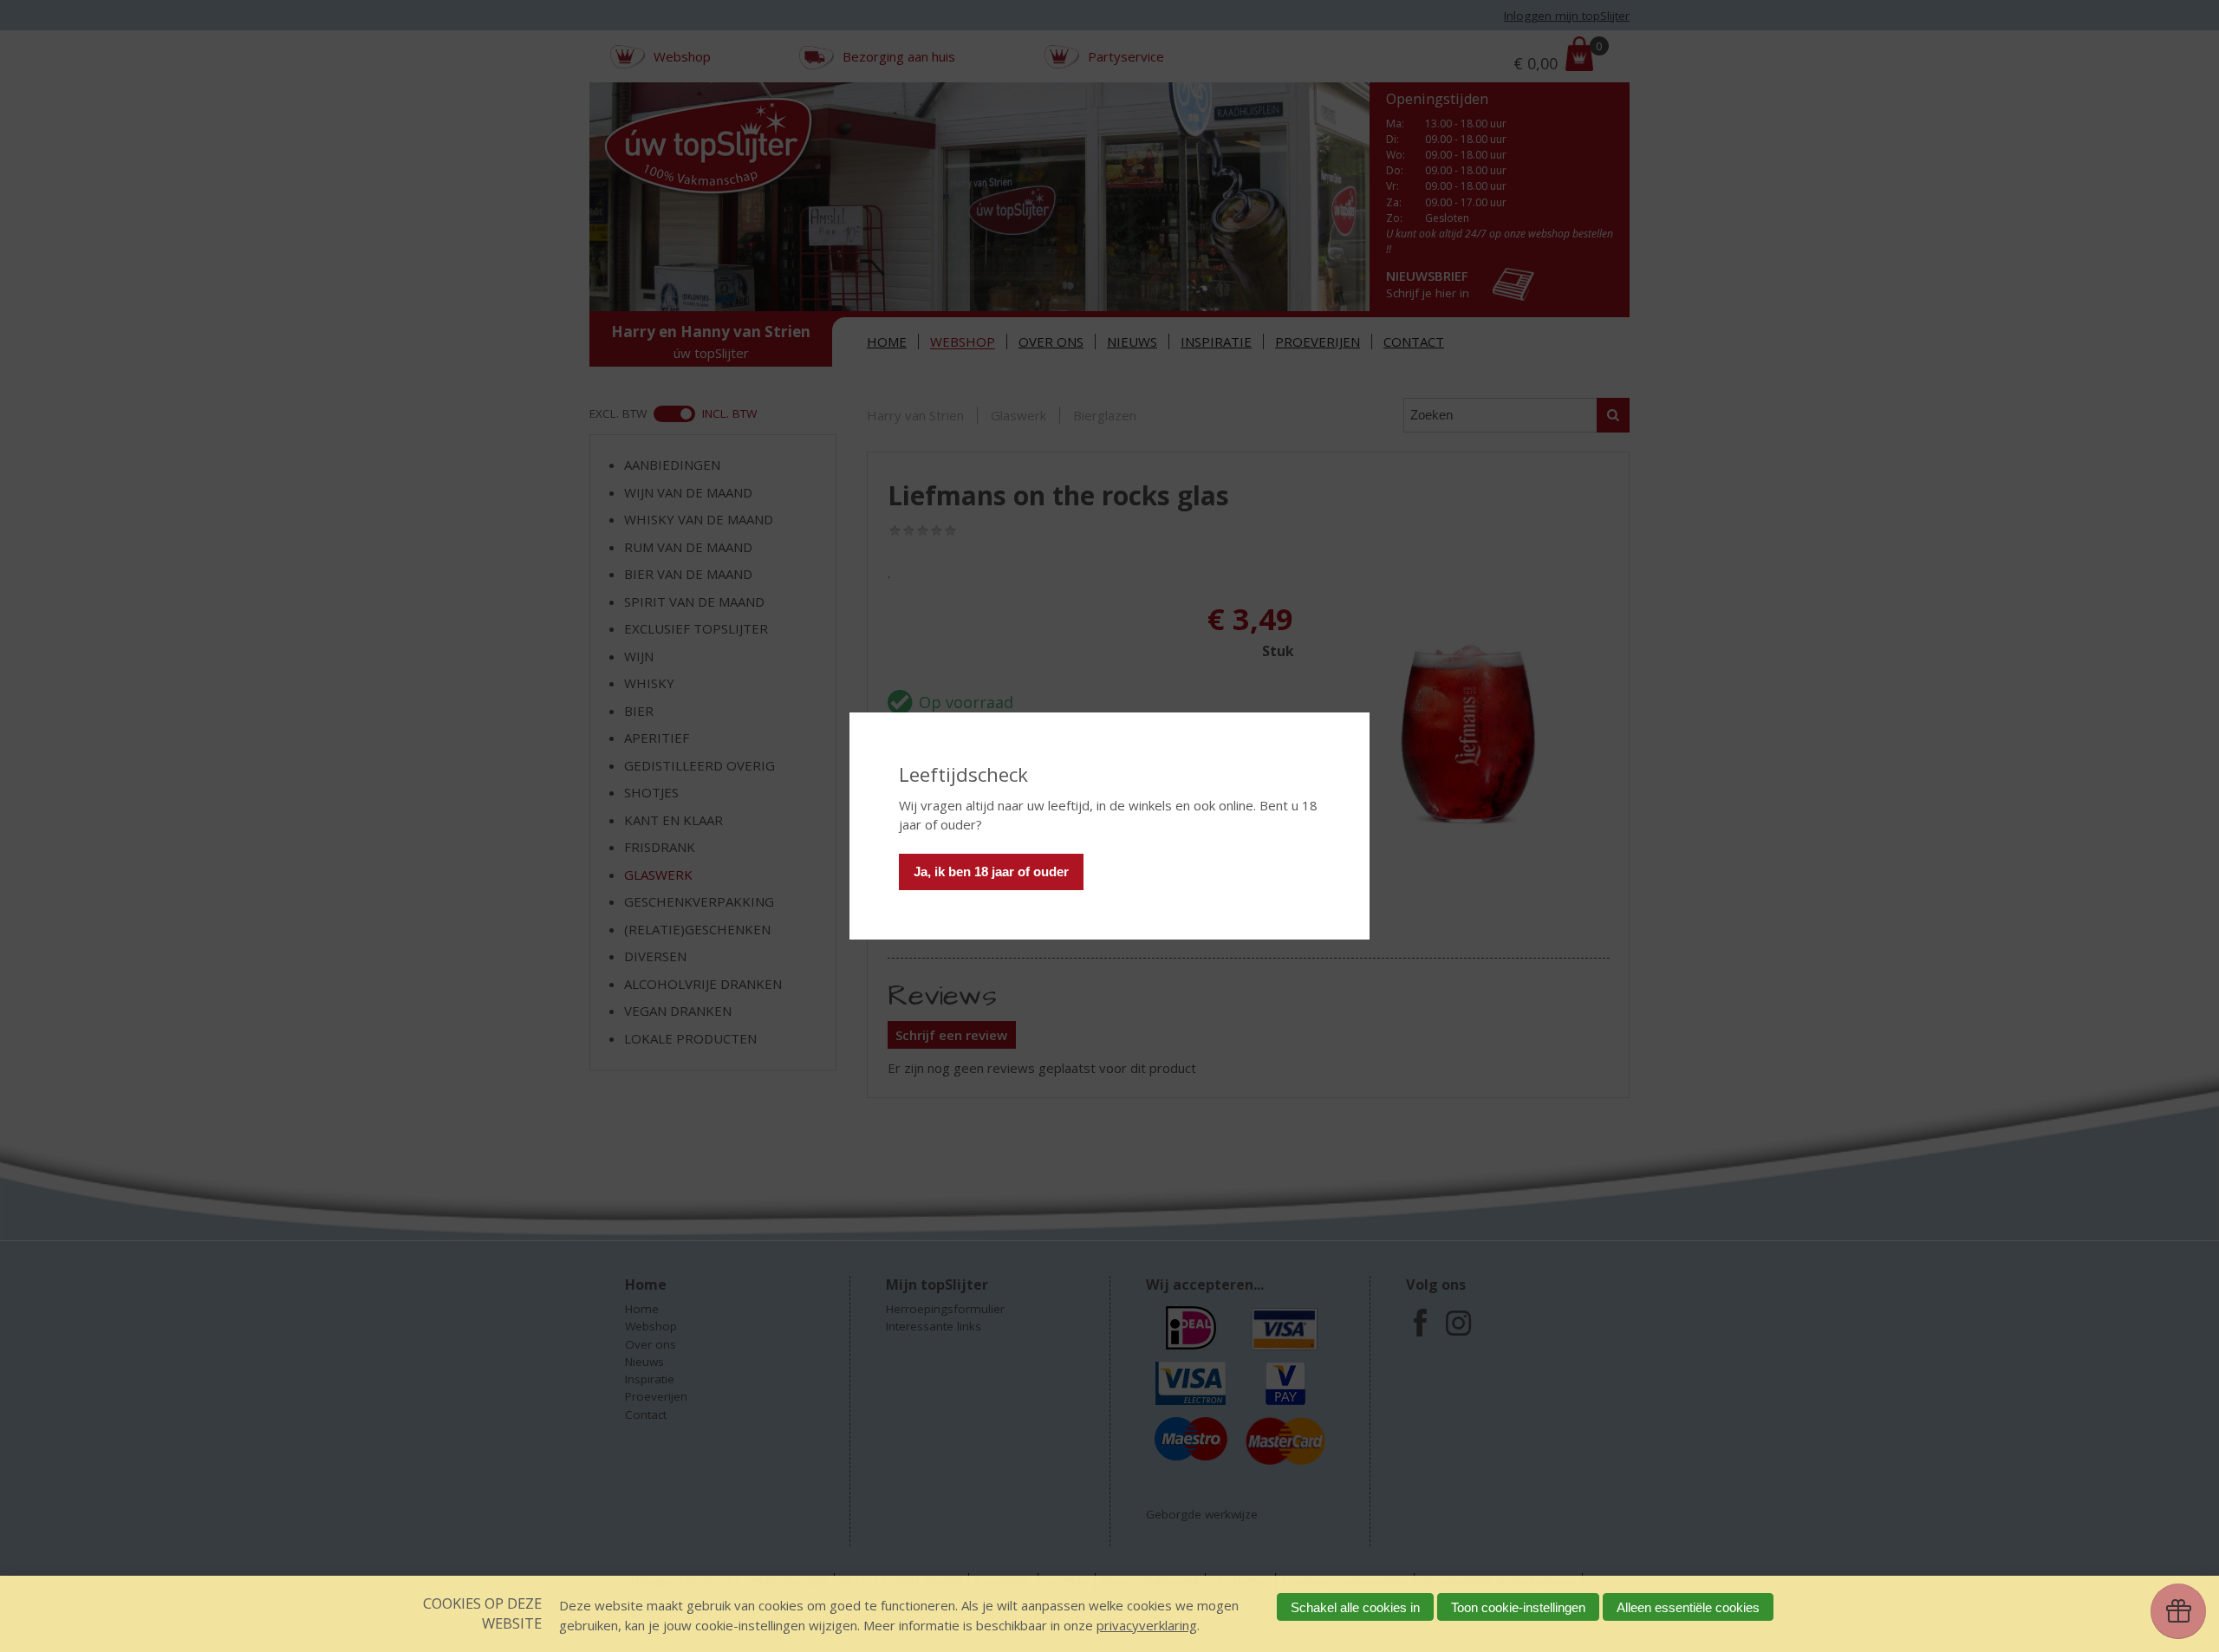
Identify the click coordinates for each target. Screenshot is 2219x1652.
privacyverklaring (1147, 1625)
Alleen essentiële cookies (1688, 1607)
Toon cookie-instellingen (1518, 1607)
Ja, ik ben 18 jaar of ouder (991, 872)
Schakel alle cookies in (1355, 1607)
